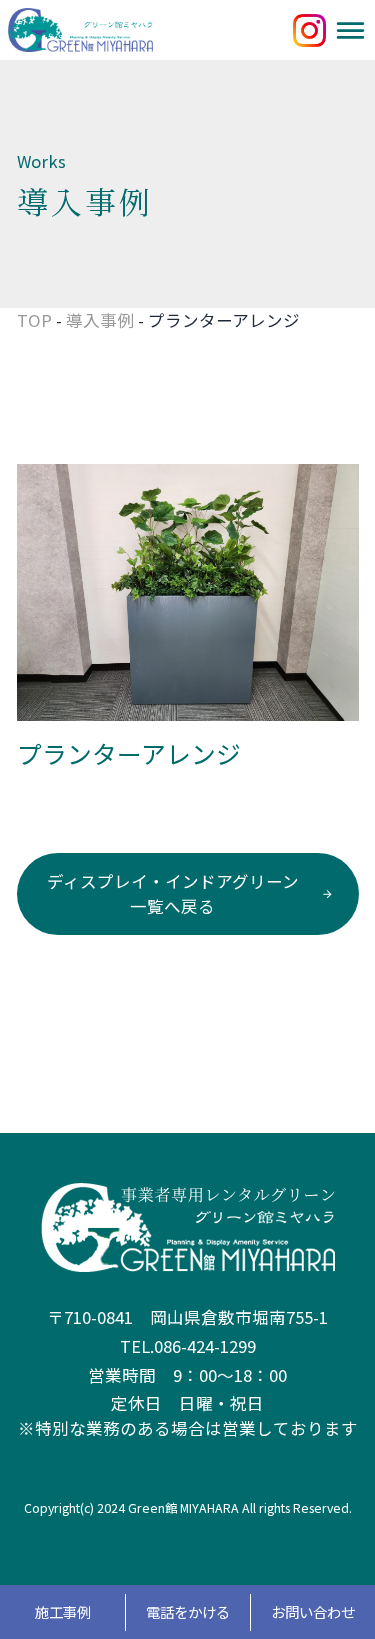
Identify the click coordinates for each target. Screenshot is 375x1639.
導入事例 (100, 320)
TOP (34, 320)
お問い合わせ (313, 1611)
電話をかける (188, 1611)
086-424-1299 (205, 1346)
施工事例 (63, 1611)
